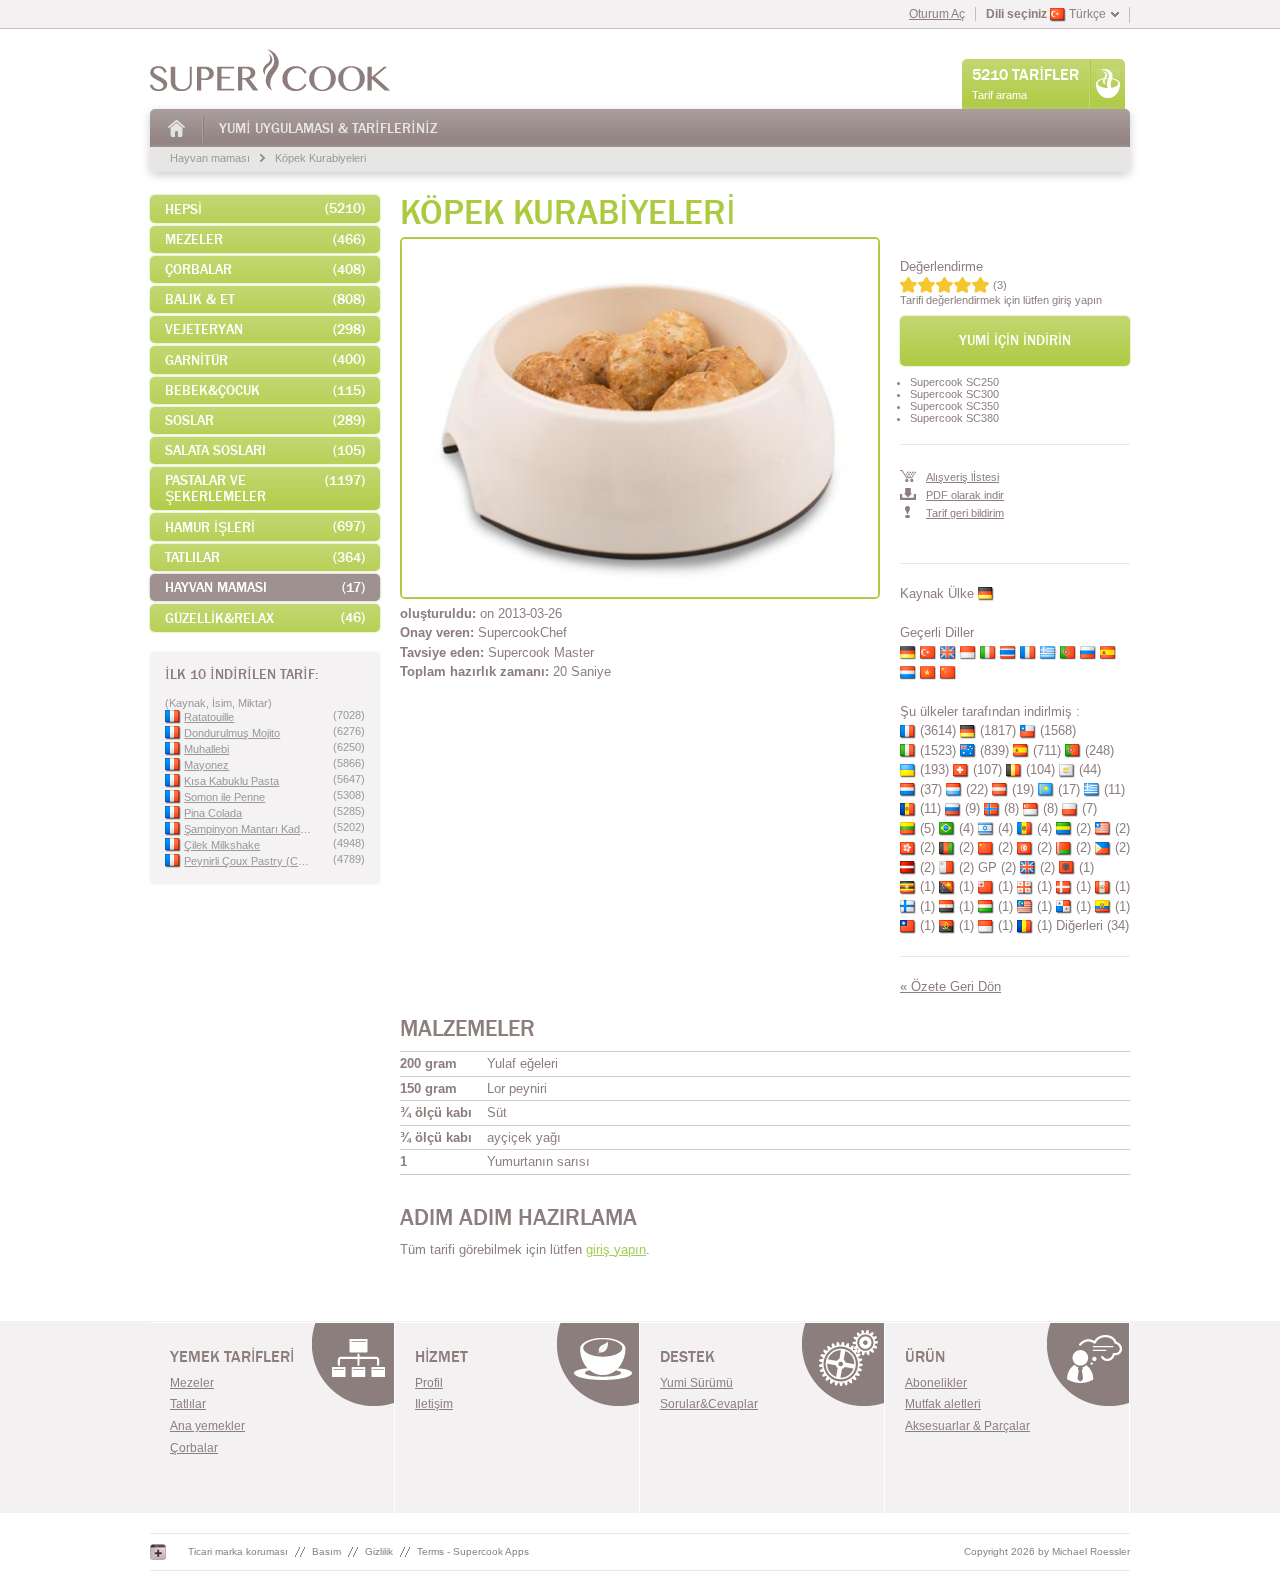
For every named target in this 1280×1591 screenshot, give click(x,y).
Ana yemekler (207, 1426)
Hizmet (441, 1357)
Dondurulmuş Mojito (232, 733)
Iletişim (434, 1404)
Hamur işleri (265, 527)
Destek (687, 1357)
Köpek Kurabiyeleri (320, 158)
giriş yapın (616, 1249)
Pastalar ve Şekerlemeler (265, 488)
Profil (429, 1383)
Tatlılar (265, 557)
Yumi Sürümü (696, 1383)
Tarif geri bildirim (965, 513)
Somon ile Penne (224, 797)
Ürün (925, 1357)
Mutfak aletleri (943, 1404)
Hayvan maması (210, 158)
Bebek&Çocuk (265, 390)
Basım (326, 1551)
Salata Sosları (265, 450)
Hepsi (265, 209)
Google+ (158, 1552)
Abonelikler (936, 1383)
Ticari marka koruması (238, 1551)
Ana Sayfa (177, 128)
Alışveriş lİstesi (962, 477)
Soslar (265, 420)
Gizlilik (379, 1551)
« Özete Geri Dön (950, 986)
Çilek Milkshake (222, 845)
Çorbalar (265, 269)
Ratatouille (209, 717)
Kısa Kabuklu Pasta (231, 781)
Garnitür (265, 360)
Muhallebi (206, 749)
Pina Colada (213, 813)
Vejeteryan (265, 329)
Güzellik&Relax (265, 618)
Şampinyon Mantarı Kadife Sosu (248, 829)
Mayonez (206, 765)
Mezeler (265, 239)
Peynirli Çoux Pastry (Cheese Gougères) (248, 861)
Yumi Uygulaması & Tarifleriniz (328, 128)
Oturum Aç (937, 14)
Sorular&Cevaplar (709, 1404)
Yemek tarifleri (232, 1357)
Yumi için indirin (1015, 340)
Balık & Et (265, 299)
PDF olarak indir (965, 495)
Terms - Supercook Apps (473, 1551)
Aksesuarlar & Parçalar (967, 1426)
